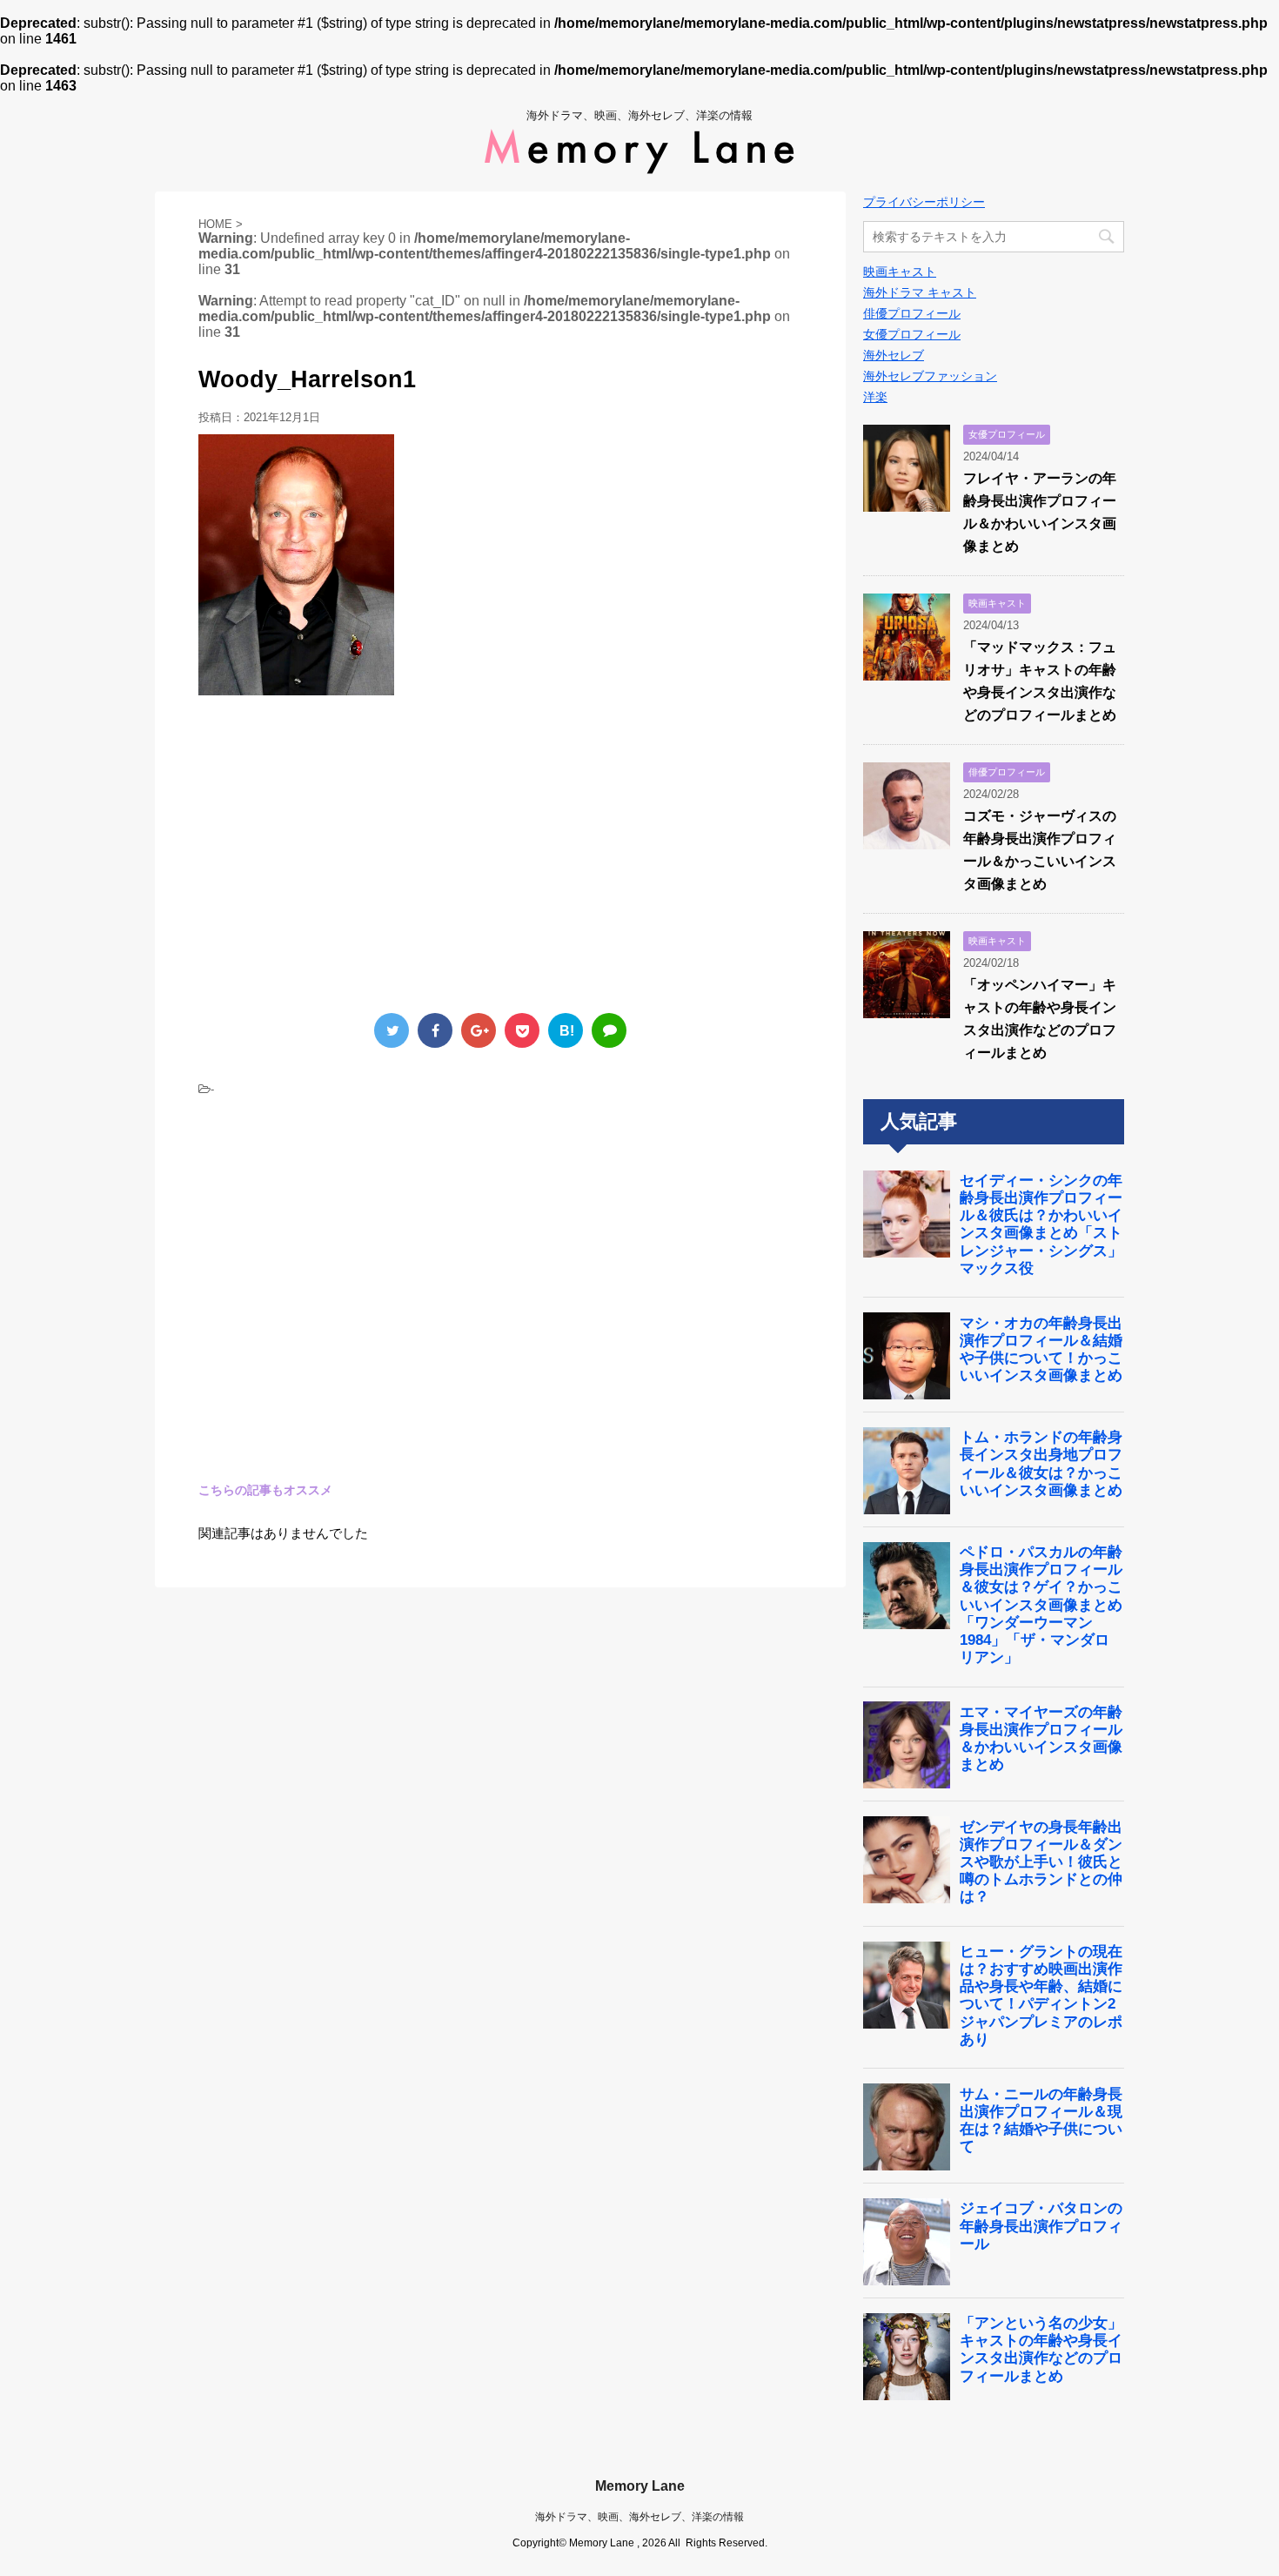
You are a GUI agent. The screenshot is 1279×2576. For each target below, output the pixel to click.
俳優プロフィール (912, 313)
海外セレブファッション (930, 376)
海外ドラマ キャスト (920, 292)
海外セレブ (894, 355)
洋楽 (875, 397)
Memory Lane (640, 2486)
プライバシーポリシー (924, 202)
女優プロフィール (912, 334)
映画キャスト (900, 272)
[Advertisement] (345, 852)
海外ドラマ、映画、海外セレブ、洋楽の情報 (639, 2517)
